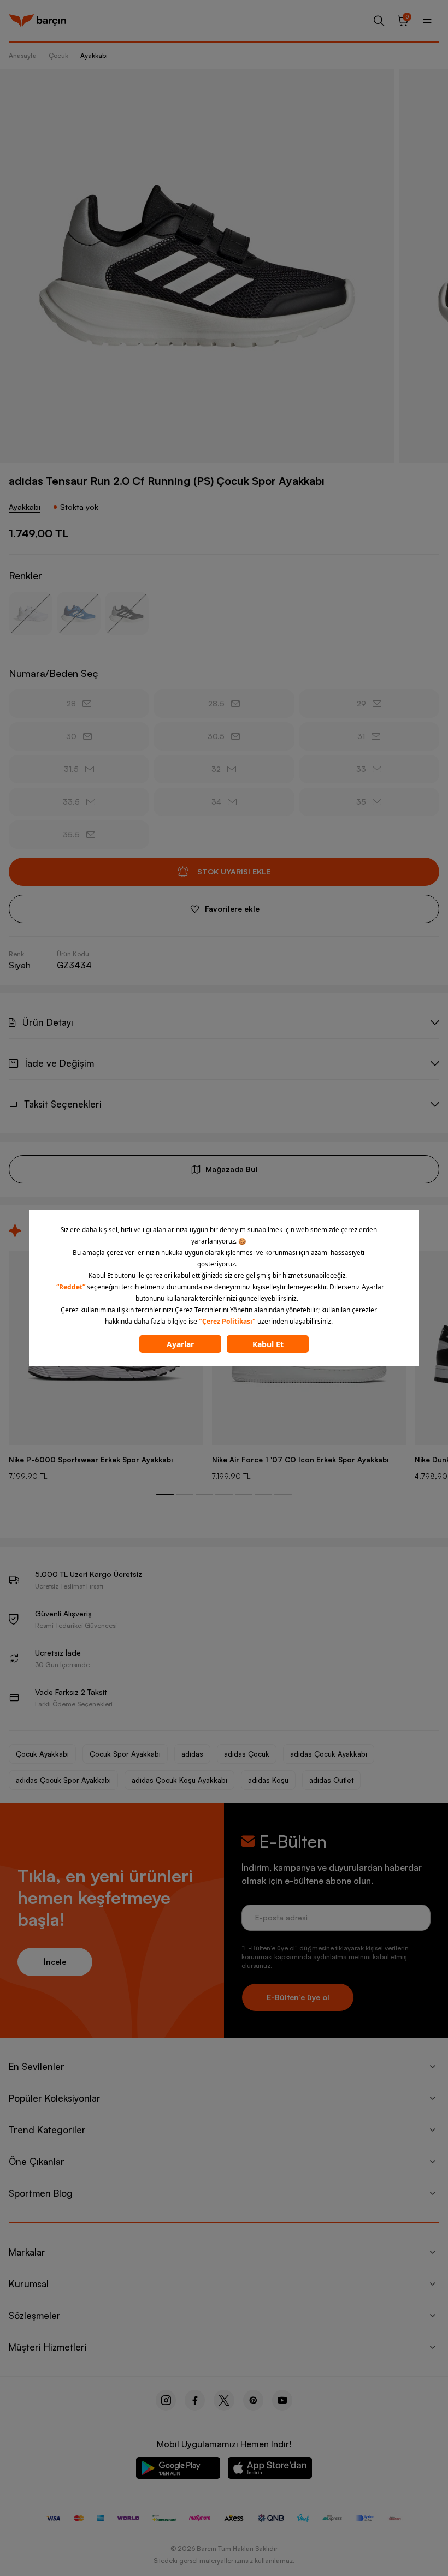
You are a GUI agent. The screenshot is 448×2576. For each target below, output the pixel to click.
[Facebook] (195, 2400)
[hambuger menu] (427, 21)
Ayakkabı (94, 55)
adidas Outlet (331, 1780)
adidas (192, 1754)
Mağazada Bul (232, 1169)
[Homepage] (37, 21)
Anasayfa (23, 55)
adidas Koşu (268, 1780)
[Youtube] (282, 2400)
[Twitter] (224, 2400)
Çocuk (58, 55)
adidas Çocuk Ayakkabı (329, 1754)
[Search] (379, 21)
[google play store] (178, 2470)
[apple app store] (270, 2470)
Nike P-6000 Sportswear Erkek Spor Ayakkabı (91, 1460)
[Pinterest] (253, 2400)
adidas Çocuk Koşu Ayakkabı (179, 1780)
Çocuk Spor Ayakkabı (125, 1754)
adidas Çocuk (247, 1754)
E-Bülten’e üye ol (298, 1997)
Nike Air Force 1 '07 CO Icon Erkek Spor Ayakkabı (300, 1460)
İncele (55, 1962)
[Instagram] (166, 2400)
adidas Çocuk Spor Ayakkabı (63, 1780)
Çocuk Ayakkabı (42, 1754)
